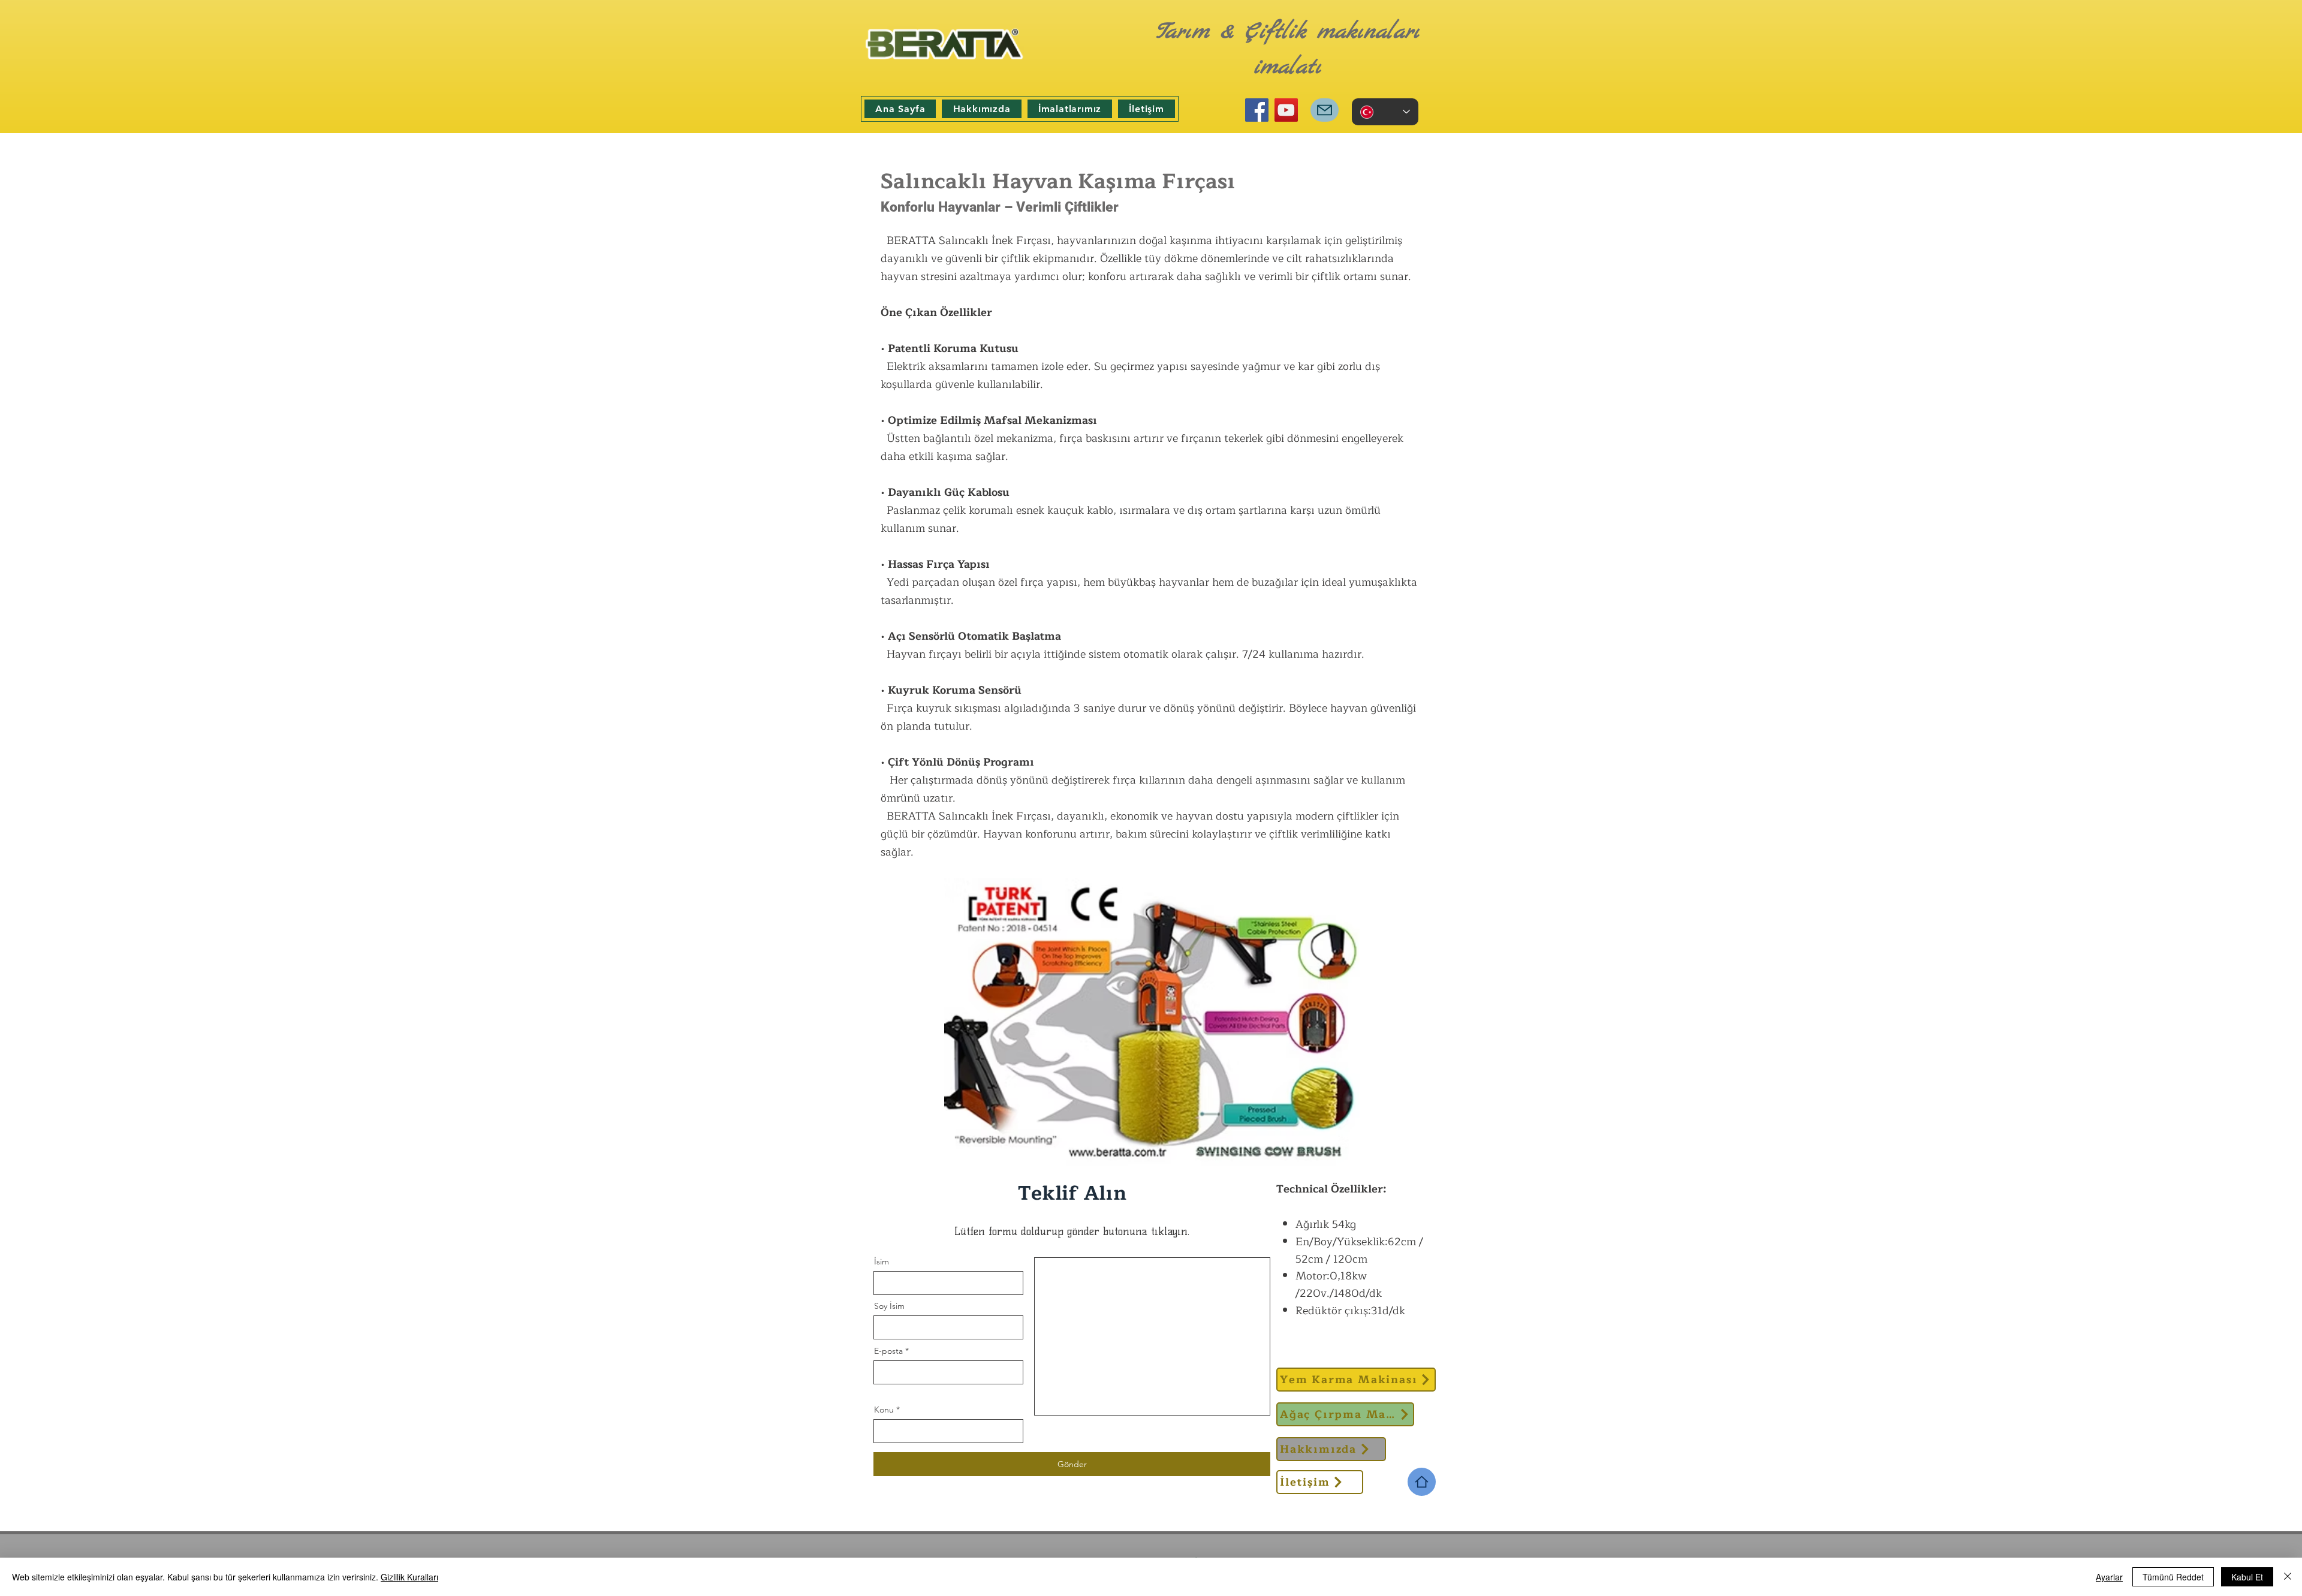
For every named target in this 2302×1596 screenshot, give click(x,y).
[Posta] (1325, 110)
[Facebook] (1257, 110)
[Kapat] (2288, 1577)
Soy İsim (889, 1306)
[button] (1070, 109)
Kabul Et (2247, 1577)
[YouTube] (1286, 110)
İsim (882, 1261)
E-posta (888, 1351)
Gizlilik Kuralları (409, 1577)
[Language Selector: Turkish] (1385, 112)
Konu (884, 1410)
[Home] (1422, 1482)
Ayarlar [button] (2109, 1577)
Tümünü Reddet (2173, 1577)
